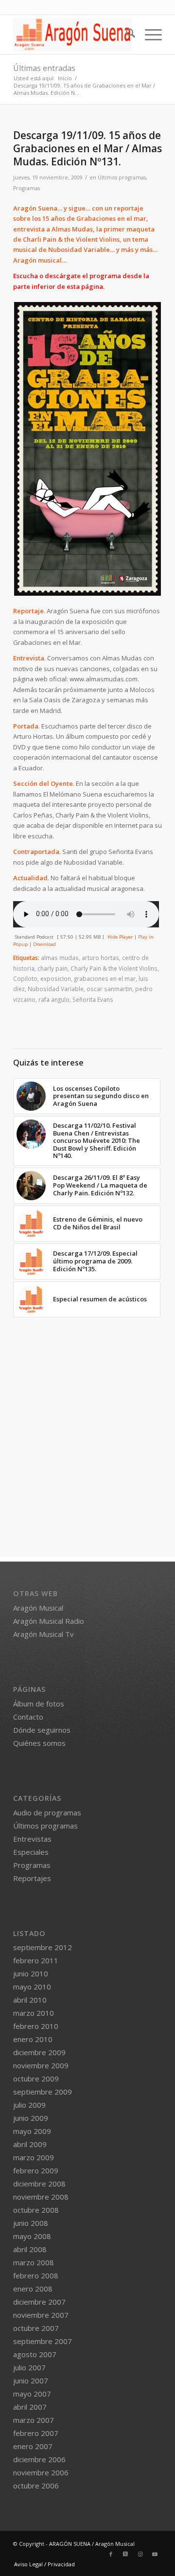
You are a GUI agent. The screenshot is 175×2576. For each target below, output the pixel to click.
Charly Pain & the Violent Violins (114, 968)
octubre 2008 (36, 2210)
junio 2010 (31, 1973)
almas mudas (60, 958)
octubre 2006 (36, 2486)
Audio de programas (47, 1812)
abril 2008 (30, 2249)
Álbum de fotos (39, 1704)
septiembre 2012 (43, 1947)
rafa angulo (54, 999)
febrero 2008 (36, 2275)
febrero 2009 (36, 2170)
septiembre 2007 (43, 2341)
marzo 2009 (34, 2157)
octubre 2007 (36, 2328)
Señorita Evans (93, 999)
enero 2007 (33, 2446)
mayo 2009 (32, 2131)
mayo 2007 (32, 2394)
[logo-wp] (73, 35)
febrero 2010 (36, 2026)
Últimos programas (122, 178)
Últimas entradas (44, 68)
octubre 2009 (36, 2079)
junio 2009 (31, 2118)
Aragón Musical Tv (44, 1634)
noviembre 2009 (41, 2065)
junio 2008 (31, 2223)
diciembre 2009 (39, 2052)
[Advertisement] (87, 1469)
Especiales (31, 1852)
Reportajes (32, 1878)
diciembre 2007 (39, 2302)
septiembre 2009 (43, 2092)
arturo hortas (100, 958)
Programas (26, 188)
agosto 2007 (35, 2354)
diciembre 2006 (39, 2459)
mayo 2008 (32, 2236)
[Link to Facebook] (111, 2554)
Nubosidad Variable (56, 989)
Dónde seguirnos (42, 1730)
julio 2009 (29, 2105)
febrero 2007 (36, 2433)
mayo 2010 (32, 1987)
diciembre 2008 (39, 2184)
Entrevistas (32, 1839)
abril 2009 (30, 2144)
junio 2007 (31, 2381)
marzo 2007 (34, 2420)
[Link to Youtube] (155, 2554)
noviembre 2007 (41, 2315)
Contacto (28, 1717)
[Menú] (149, 35)
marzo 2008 (34, 2262)
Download (44, 944)
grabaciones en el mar (105, 978)
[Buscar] (126, 35)
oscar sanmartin (109, 989)
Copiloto (25, 978)
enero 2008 (33, 2289)
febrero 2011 (36, 1960)
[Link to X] (125, 2554)
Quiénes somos (39, 1743)
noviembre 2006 (41, 2472)
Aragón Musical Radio (49, 1621)
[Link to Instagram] (140, 2554)
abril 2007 (30, 2407)
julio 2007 (29, 2367)
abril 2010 (30, 2000)
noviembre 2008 (41, 2197)
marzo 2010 (34, 2013)
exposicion (56, 978)
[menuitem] (126, 35)
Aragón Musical (38, 1608)
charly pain (52, 968)
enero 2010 (33, 2039)
